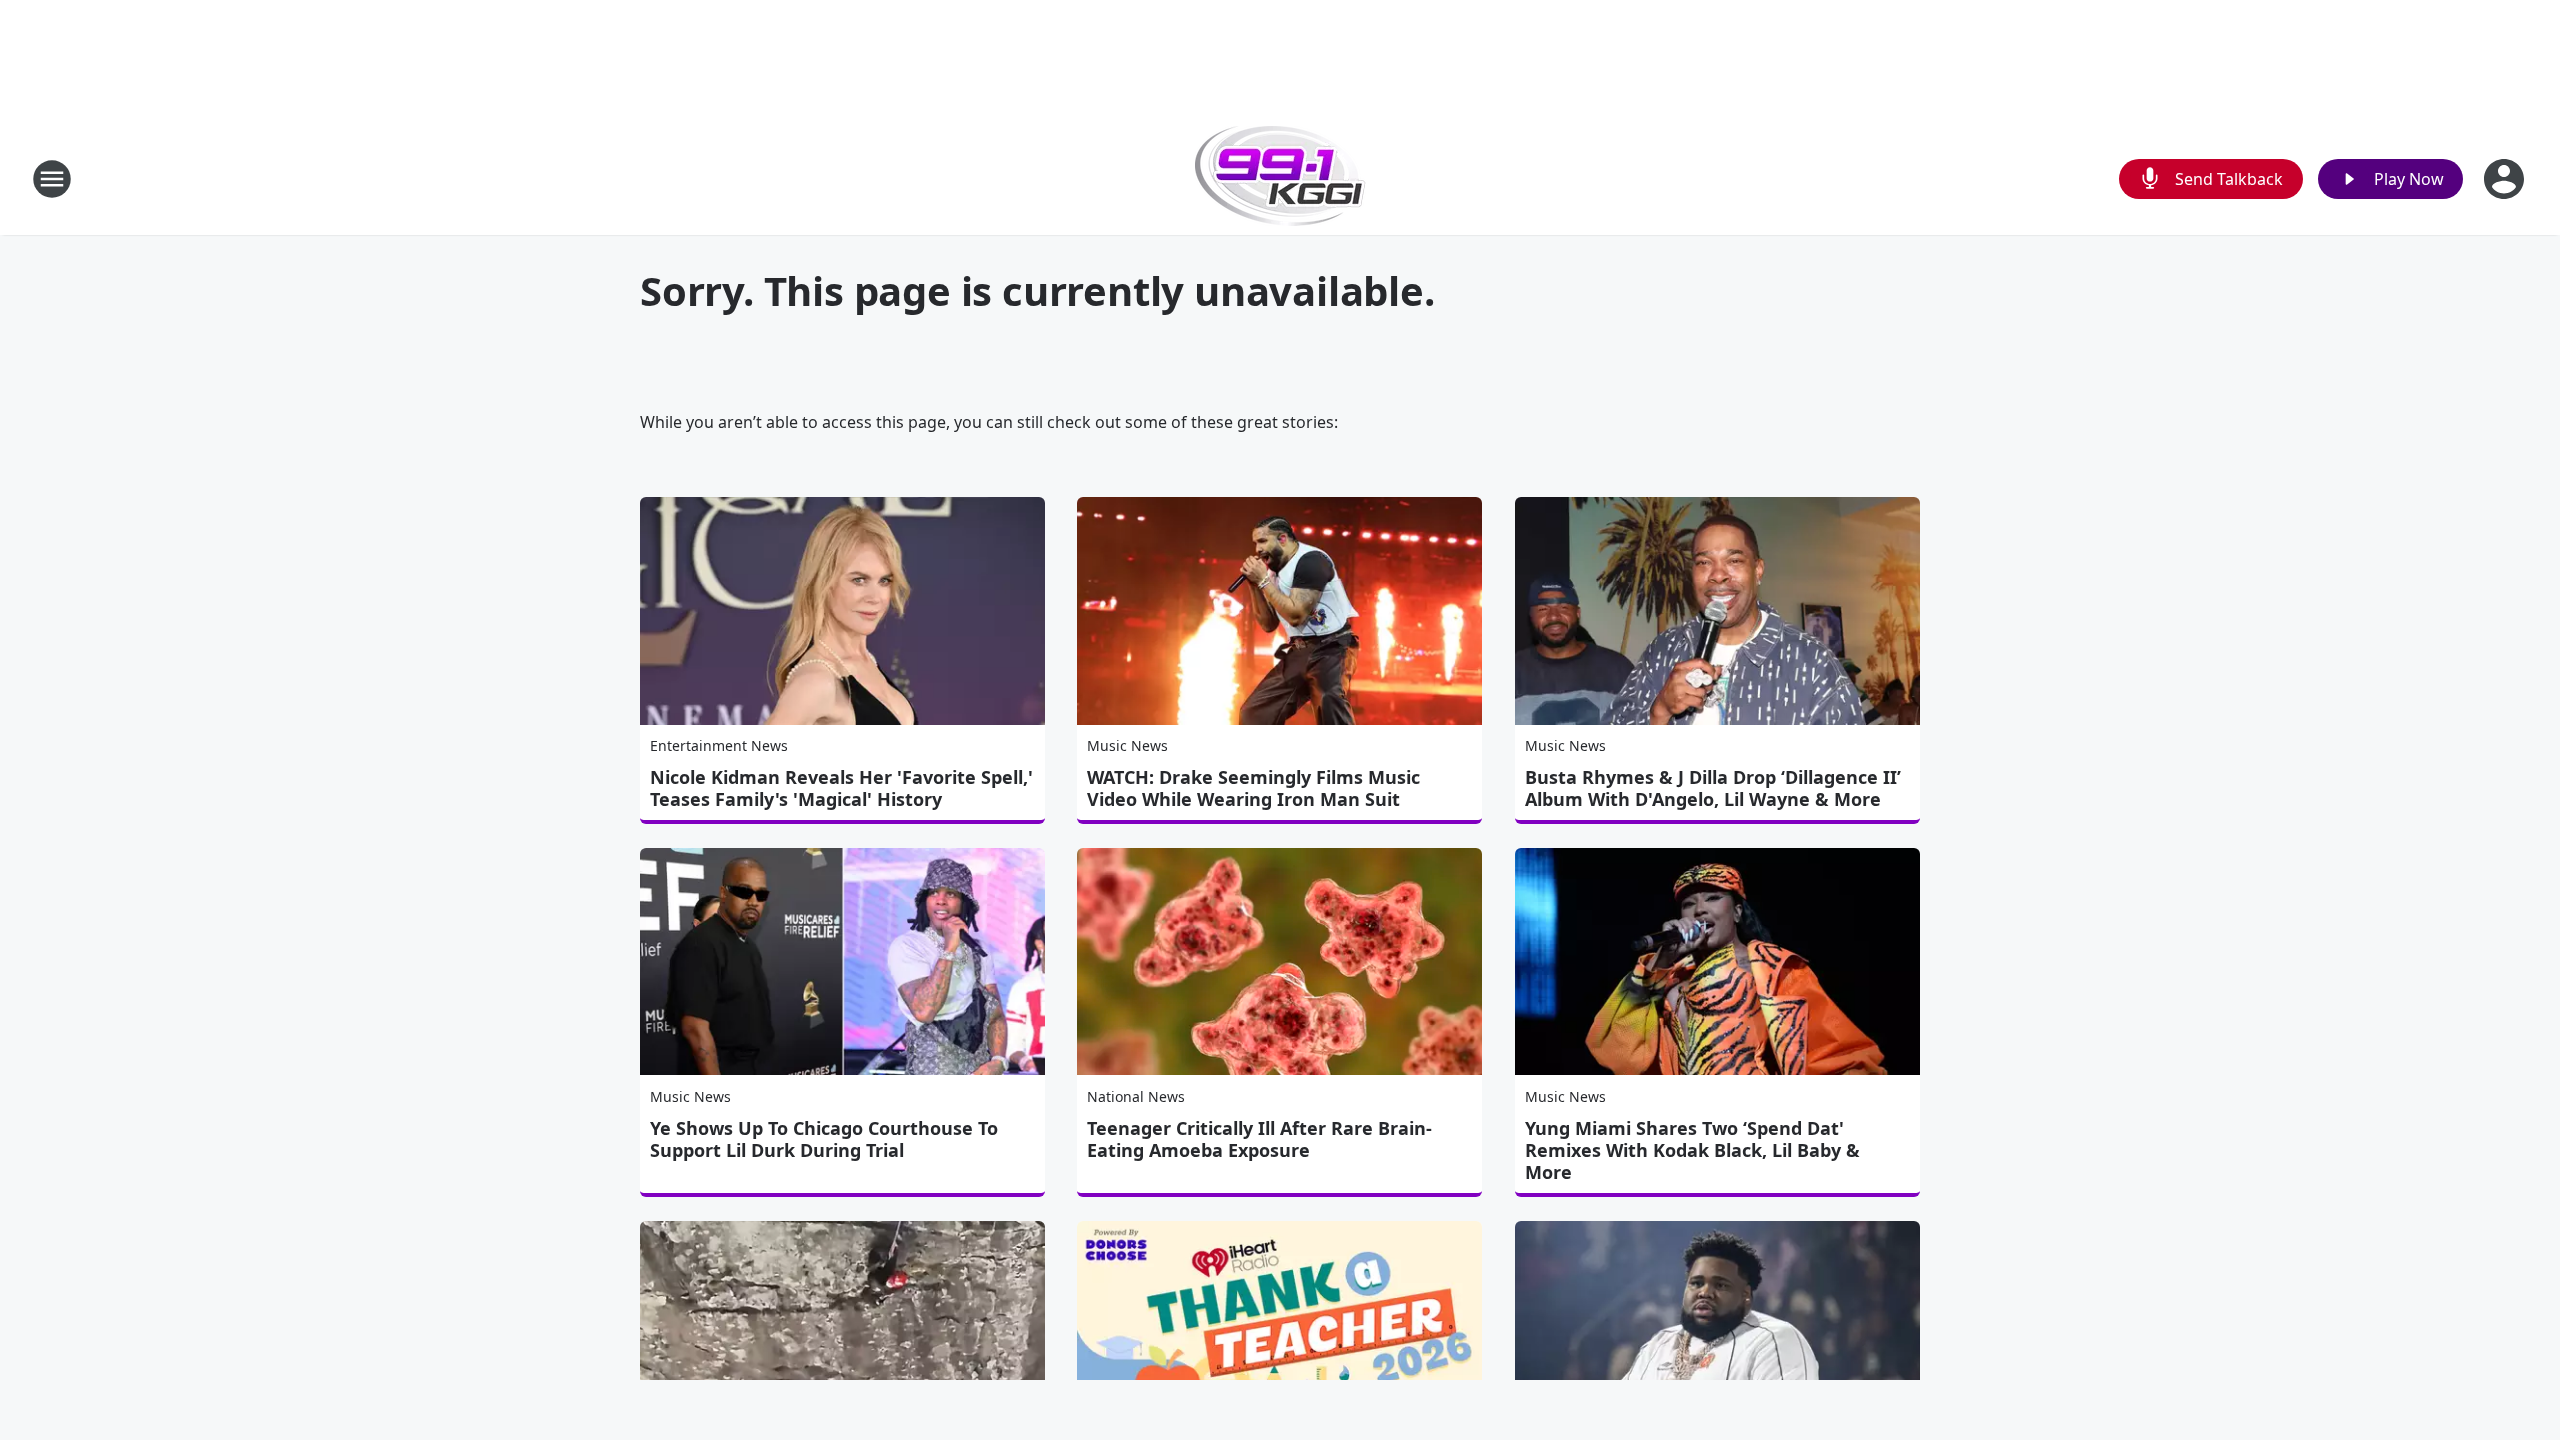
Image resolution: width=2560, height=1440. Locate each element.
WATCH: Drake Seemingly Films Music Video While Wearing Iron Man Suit (1253, 788)
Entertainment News (719, 745)
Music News (1127, 745)
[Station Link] (1280, 178)
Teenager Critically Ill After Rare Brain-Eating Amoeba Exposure (1259, 1139)
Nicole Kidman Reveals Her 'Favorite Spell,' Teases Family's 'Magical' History (841, 788)
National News (1136, 1096)
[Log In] (2506, 179)
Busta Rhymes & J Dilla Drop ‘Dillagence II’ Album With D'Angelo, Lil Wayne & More (1713, 788)
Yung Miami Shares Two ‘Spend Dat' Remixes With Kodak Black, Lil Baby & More (1692, 1150)
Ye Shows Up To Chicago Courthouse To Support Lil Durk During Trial (824, 1139)
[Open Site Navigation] (52, 179)
